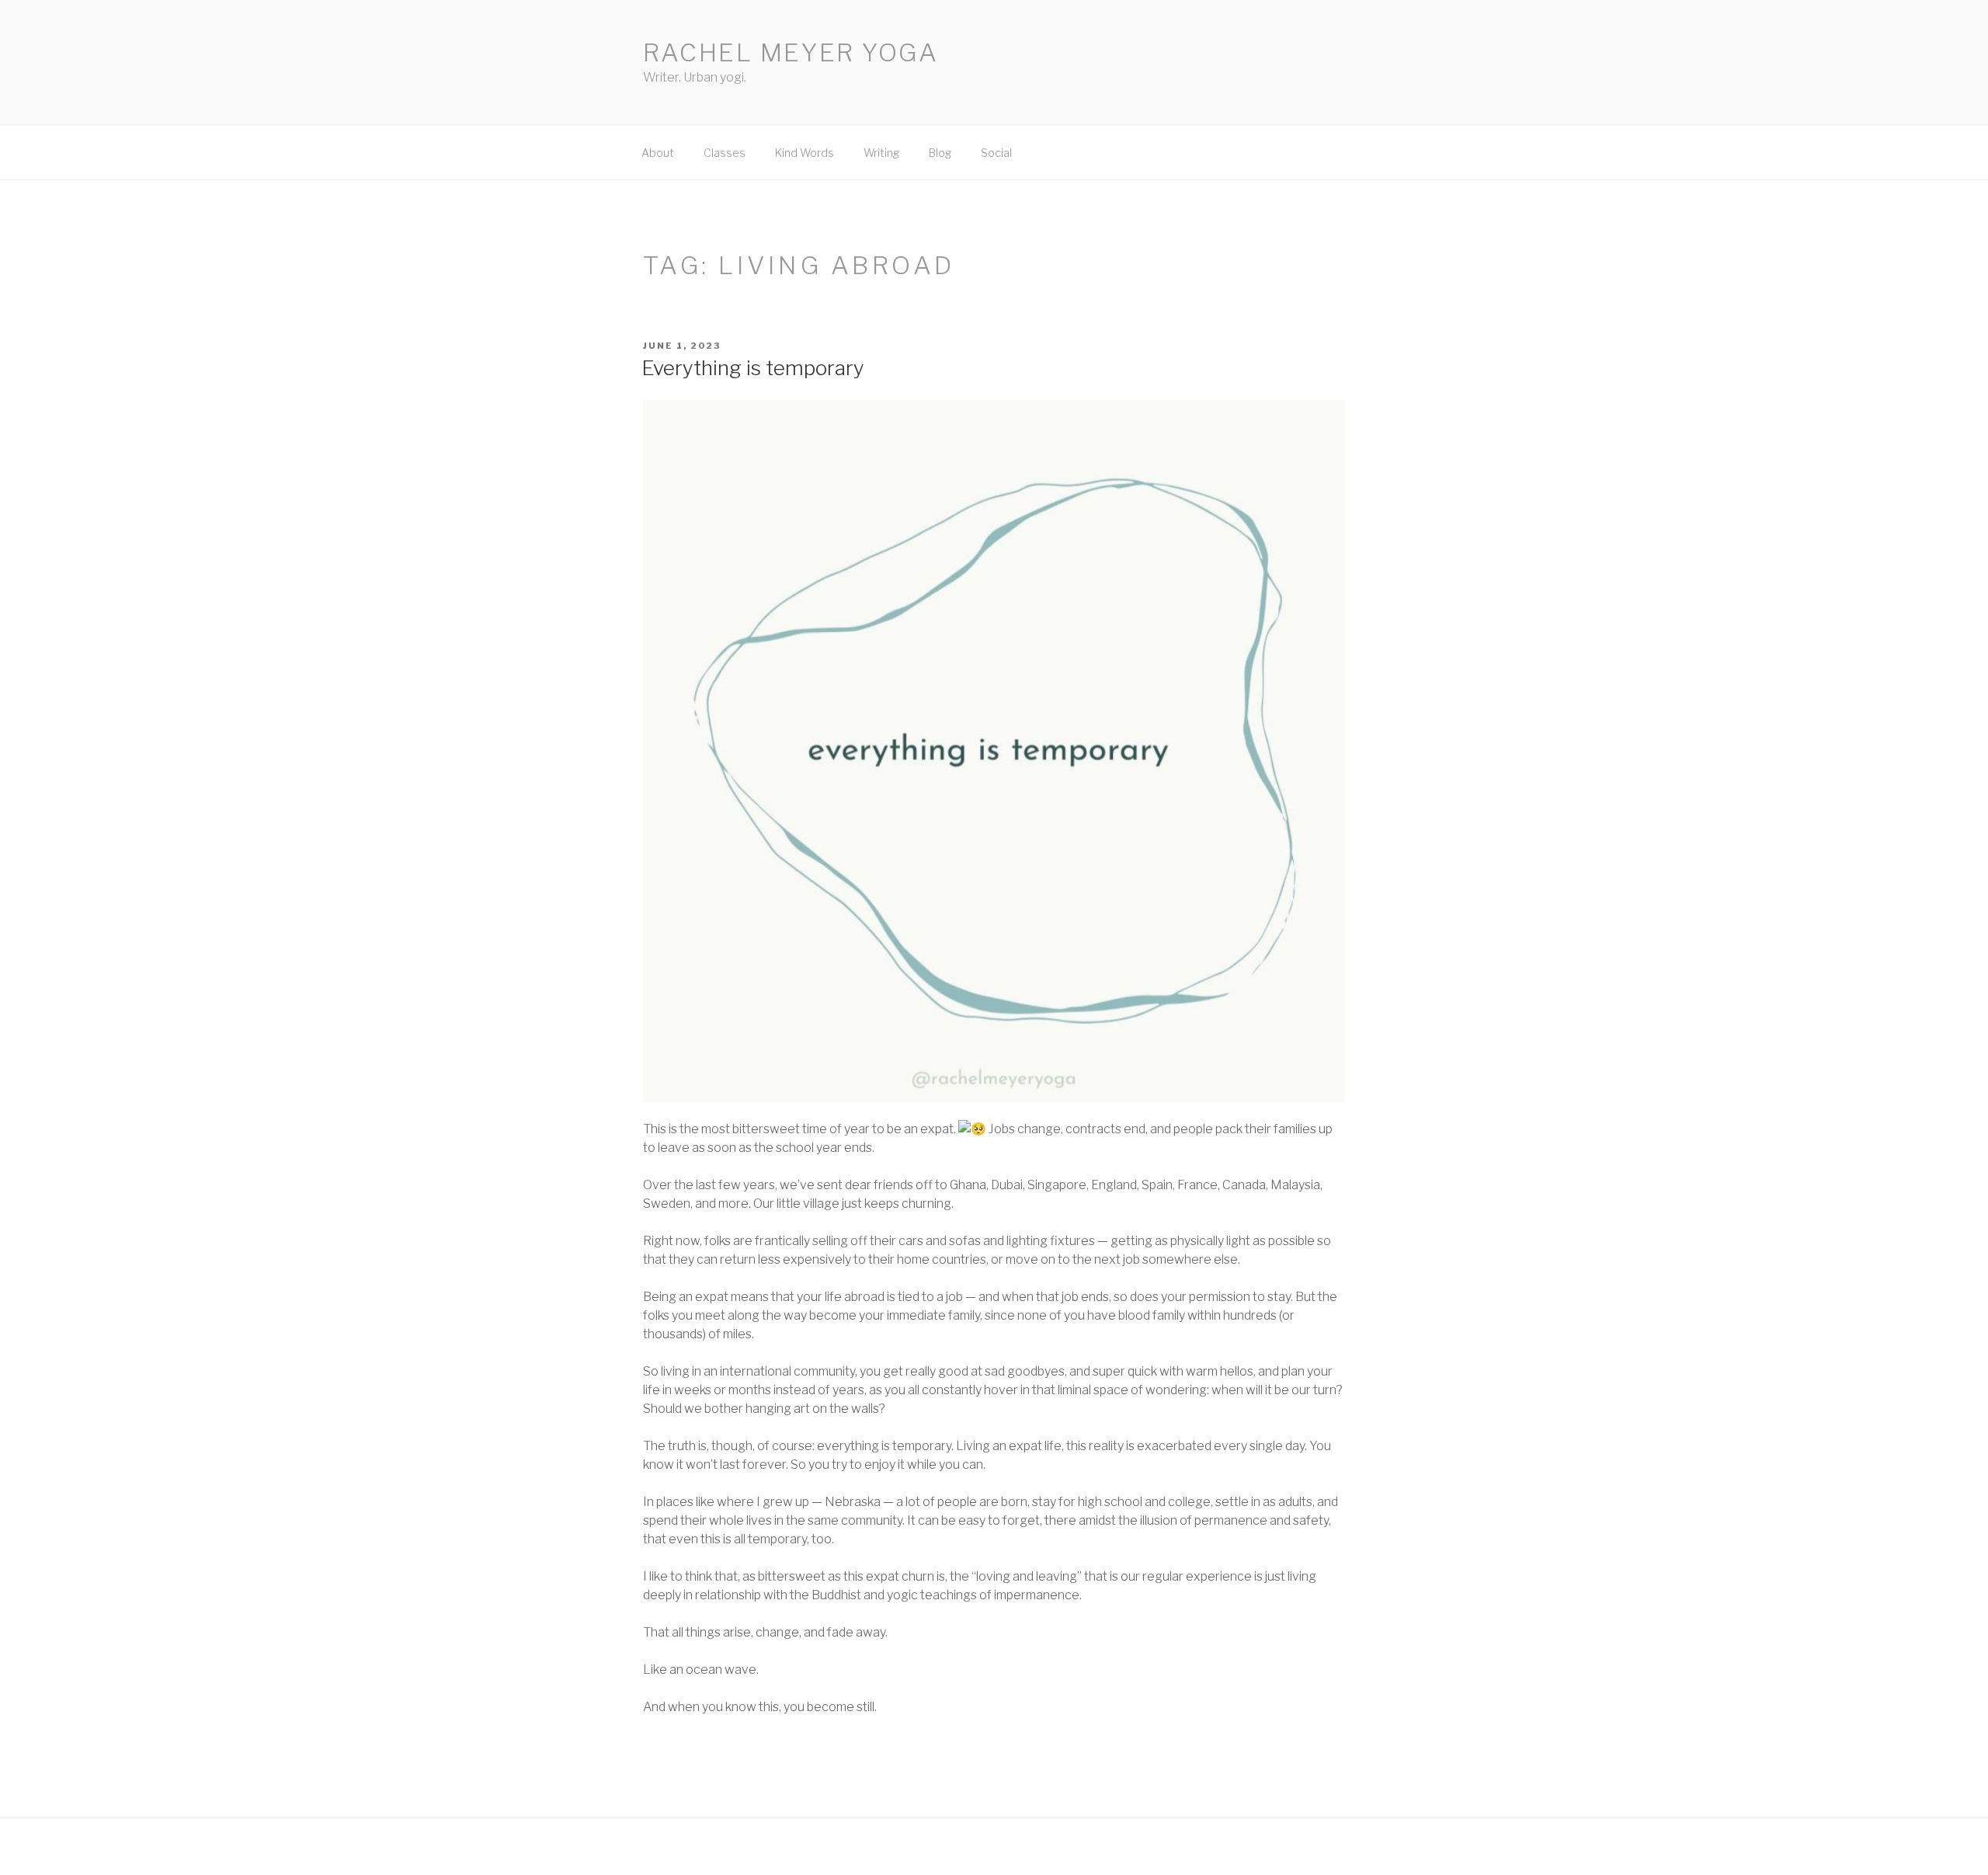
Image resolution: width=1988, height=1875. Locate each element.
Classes (725, 153)
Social (996, 153)
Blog (940, 153)
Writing (881, 153)
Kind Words (805, 153)
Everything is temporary (753, 368)
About (658, 153)
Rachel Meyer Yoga (791, 52)
